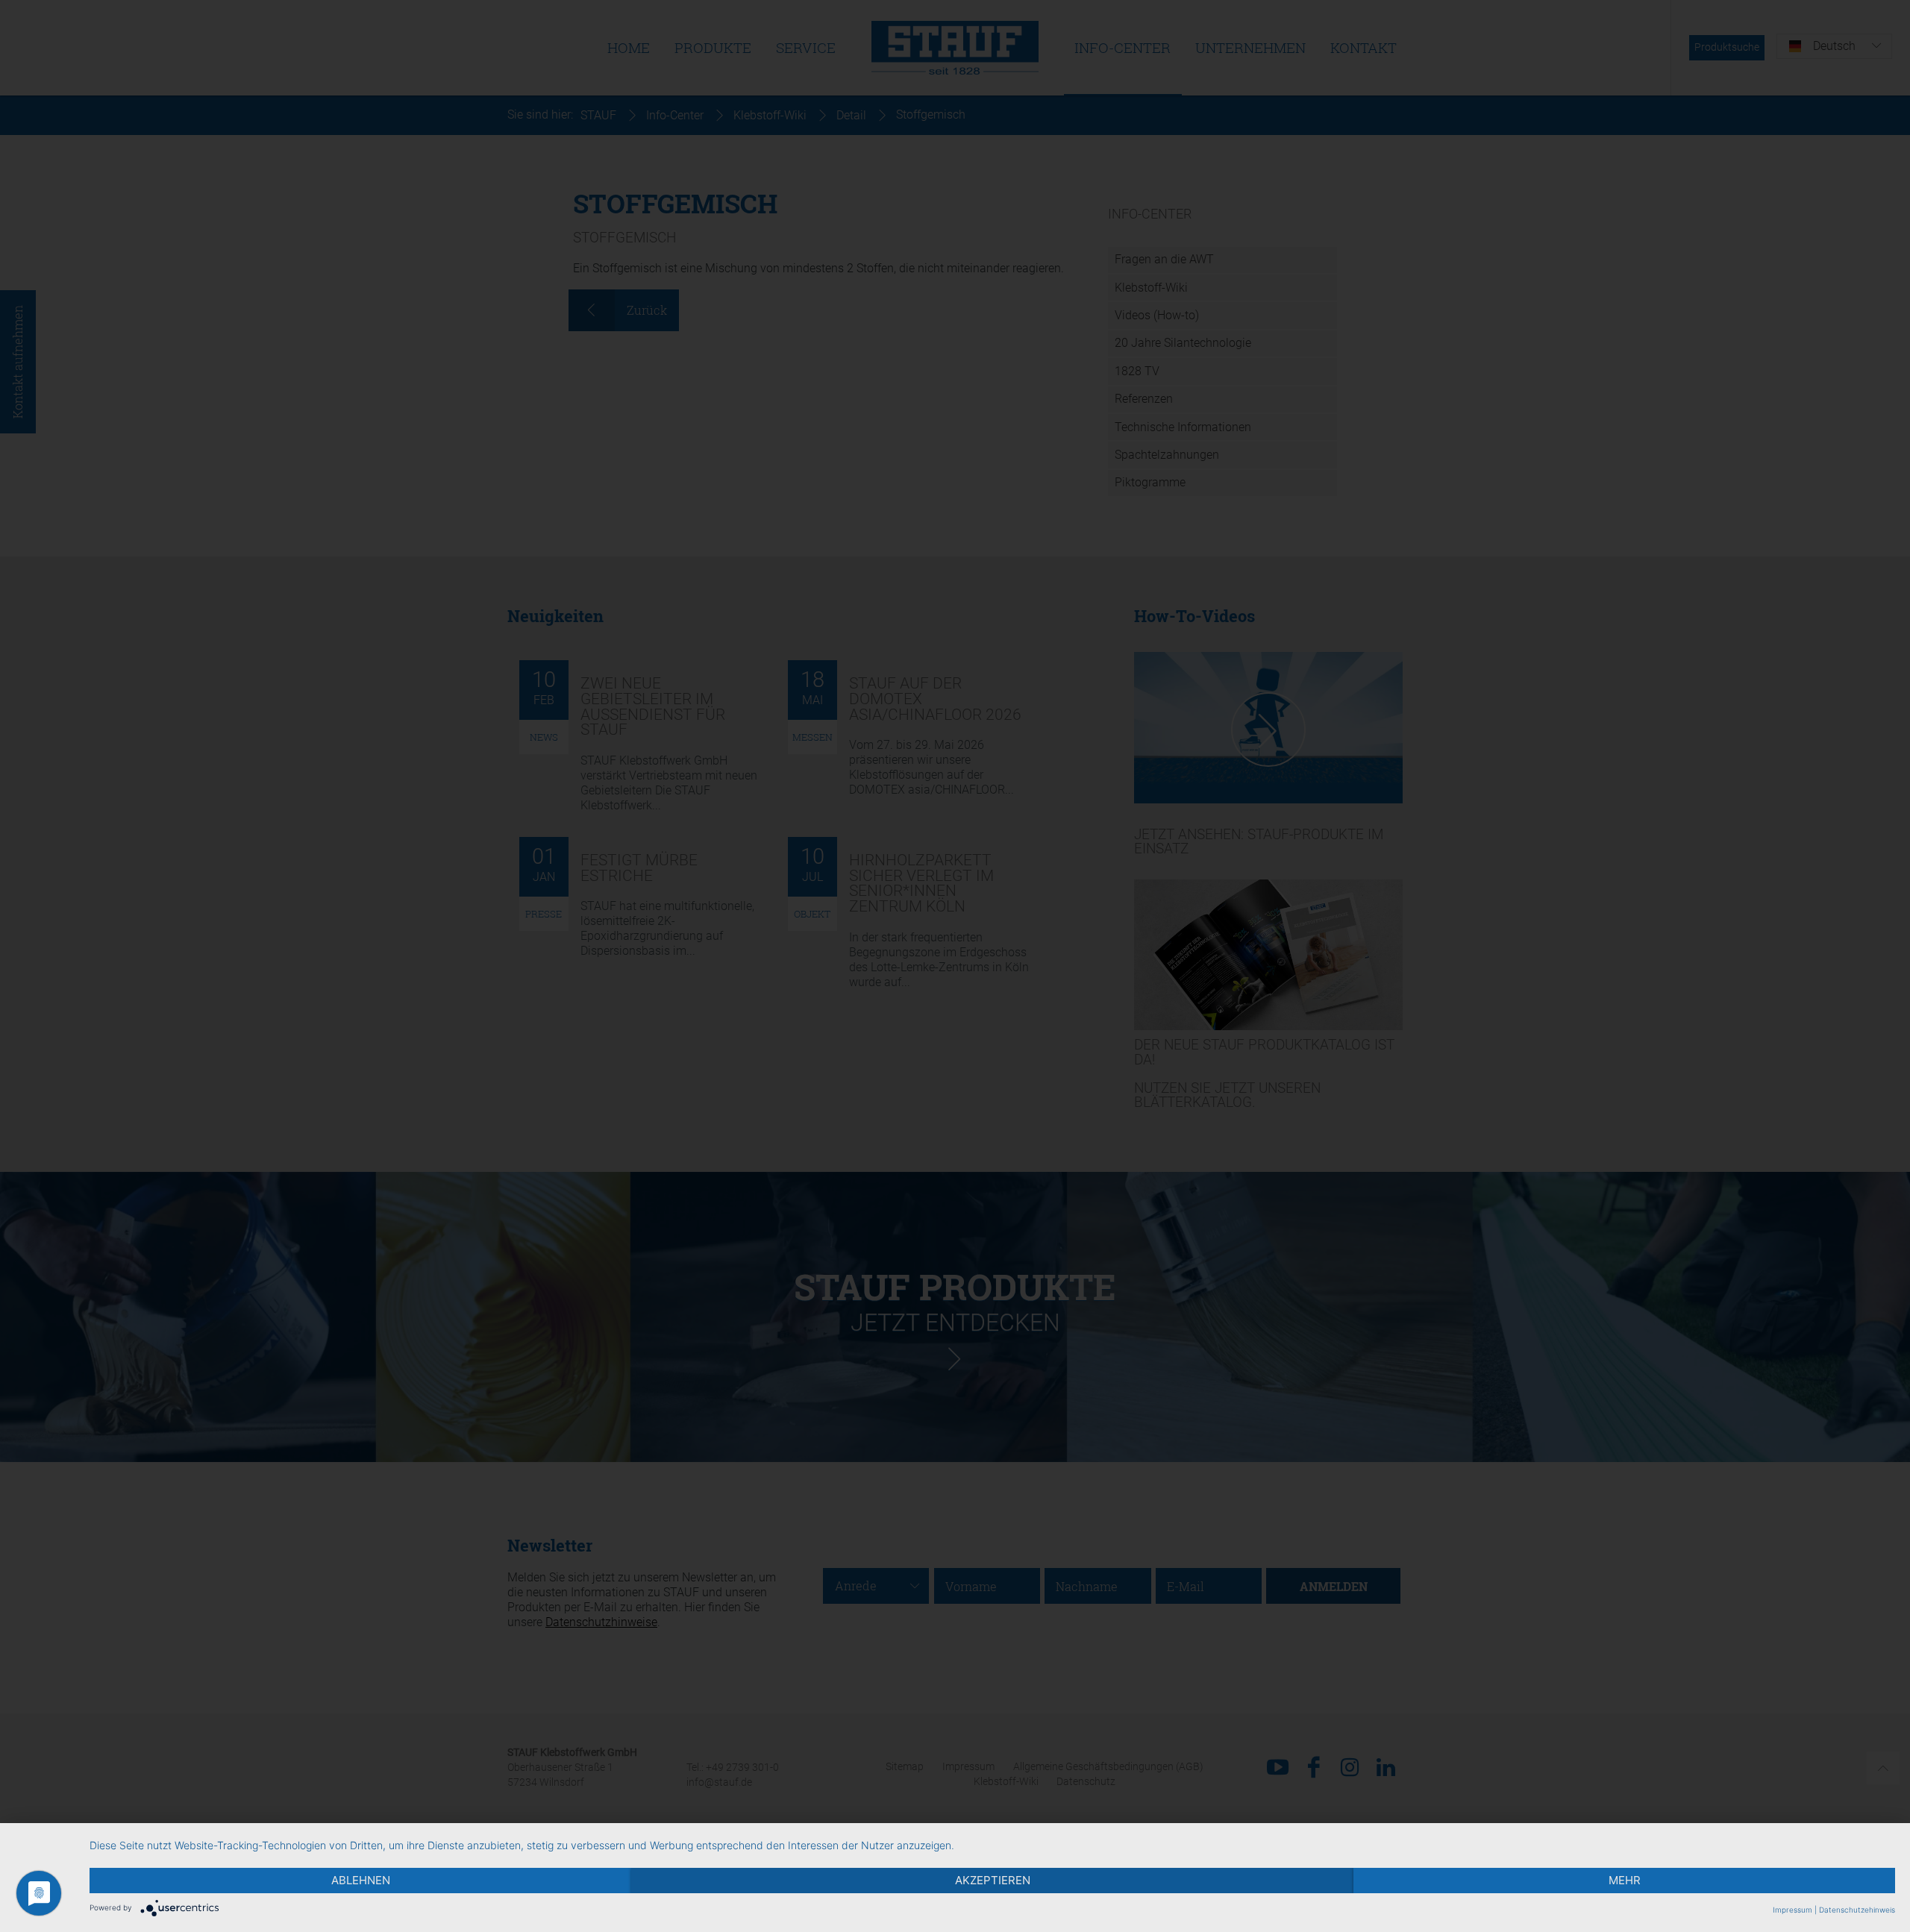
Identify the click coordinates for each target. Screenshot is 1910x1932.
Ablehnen (361, 1880)
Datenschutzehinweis (1857, 1910)
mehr (1625, 1880)
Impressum (1792, 1910)
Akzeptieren (993, 1880)
